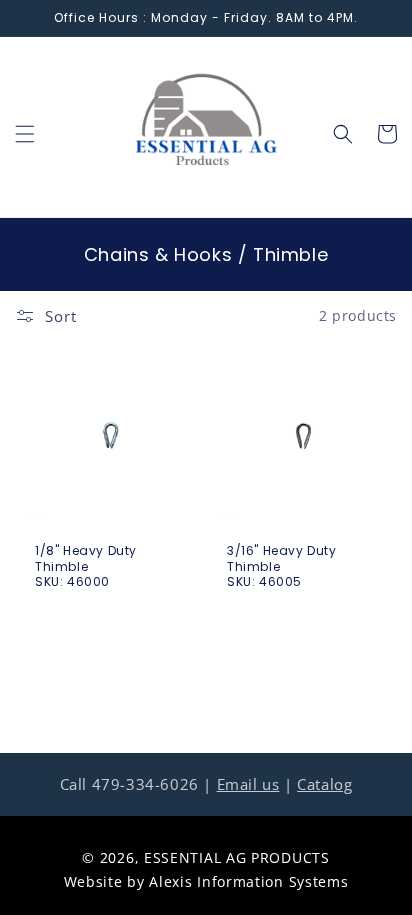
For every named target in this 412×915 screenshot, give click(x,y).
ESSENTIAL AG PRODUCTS (237, 857)
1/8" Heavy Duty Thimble (86, 558)
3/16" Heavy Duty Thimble (282, 558)
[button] (25, 134)
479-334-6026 (145, 784)
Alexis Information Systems (248, 881)
